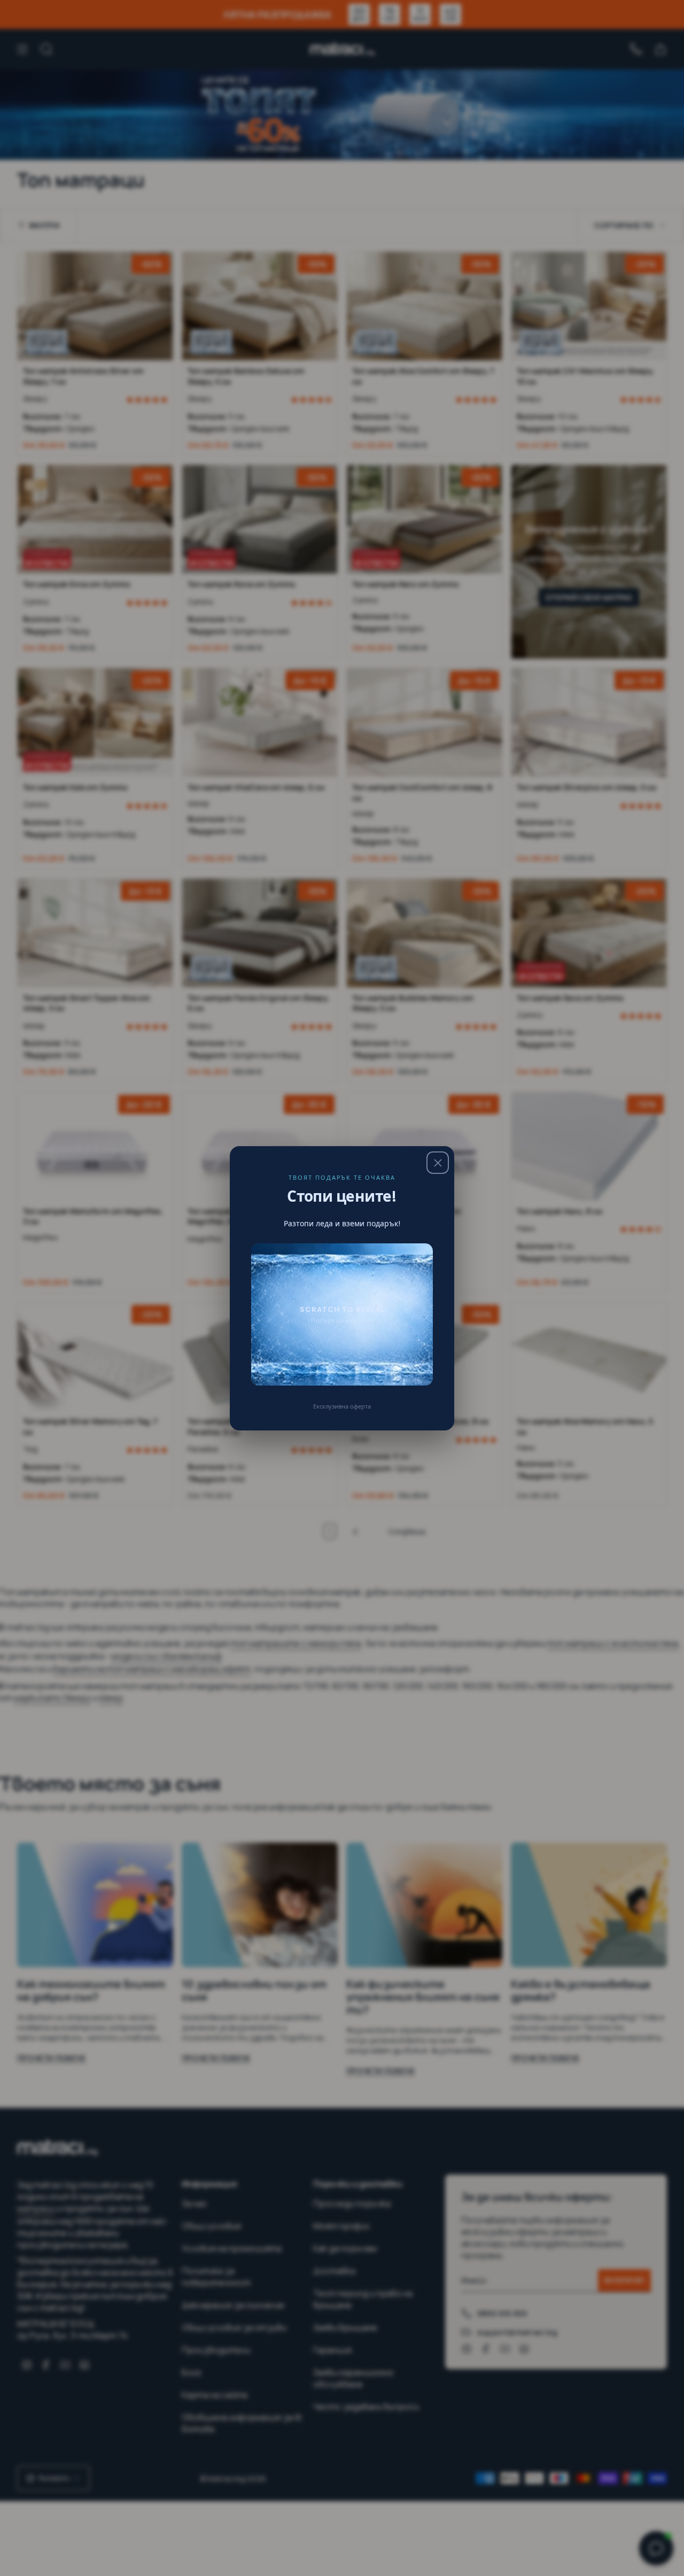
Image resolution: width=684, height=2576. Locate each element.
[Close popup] (438, 1163)
